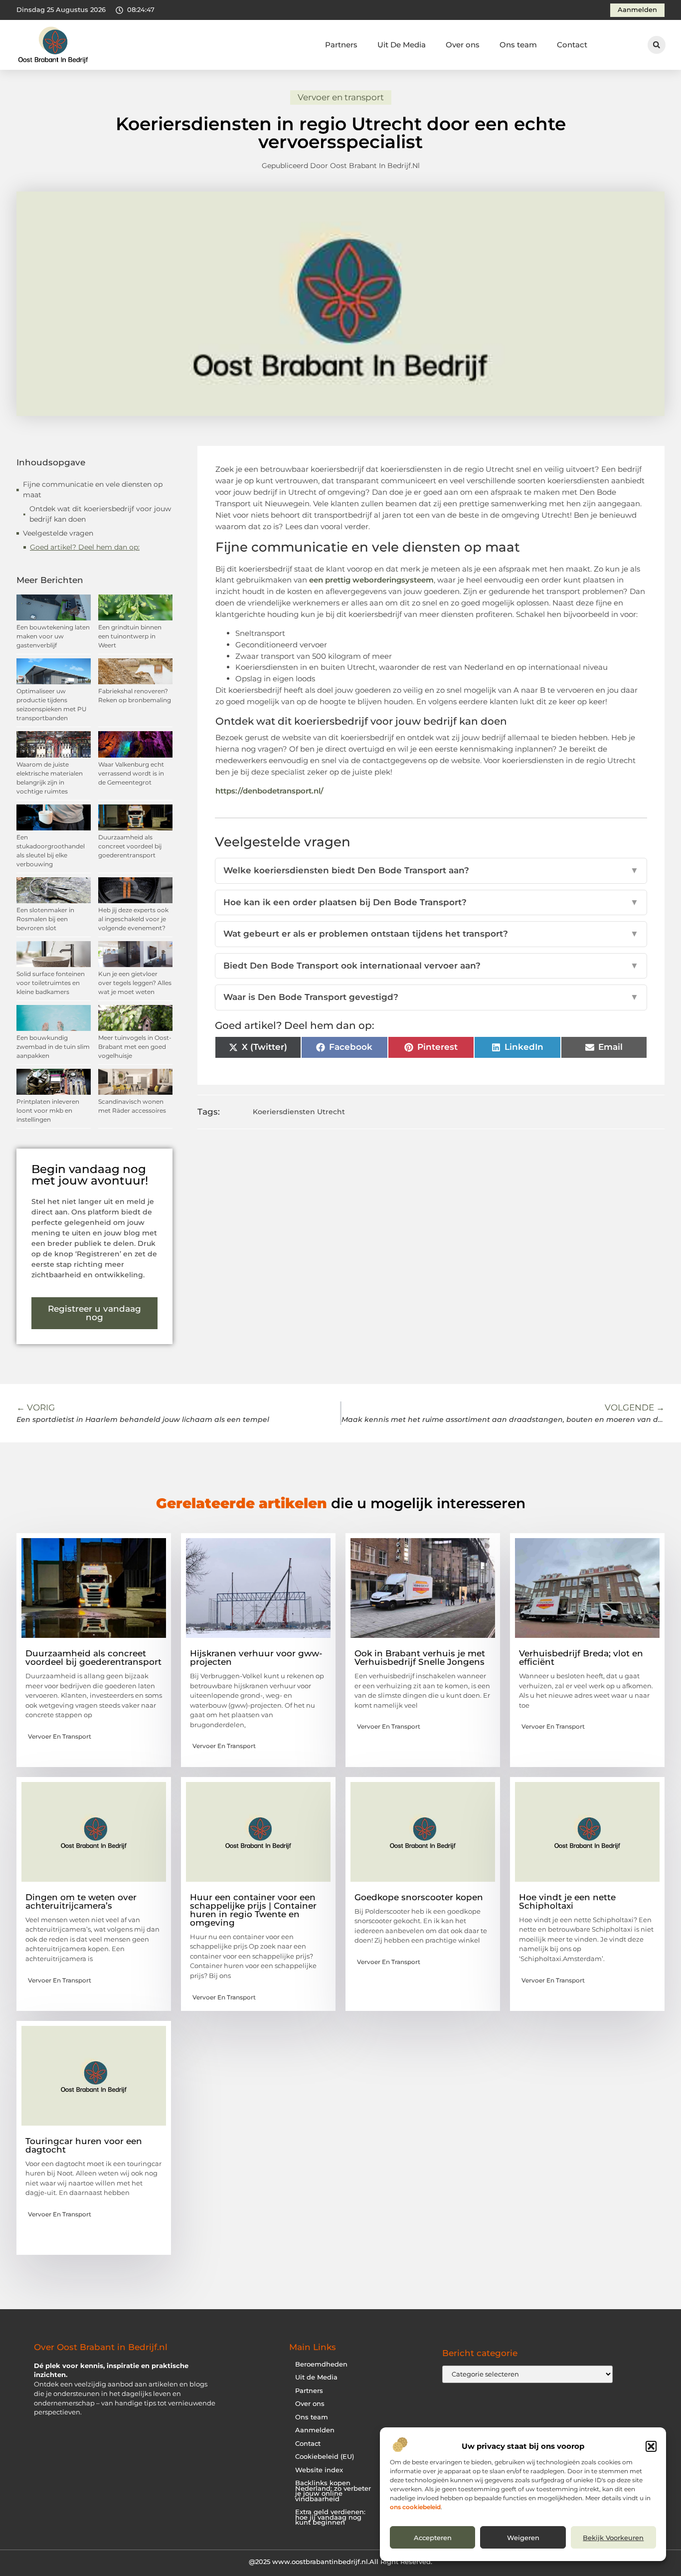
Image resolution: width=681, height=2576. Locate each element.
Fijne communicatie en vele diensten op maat (93, 490)
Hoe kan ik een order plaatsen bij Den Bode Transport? (431, 902)
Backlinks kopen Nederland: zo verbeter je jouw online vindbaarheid (333, 2491)
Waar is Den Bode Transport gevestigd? (431, 997)
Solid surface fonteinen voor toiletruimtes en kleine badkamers (51, 983)
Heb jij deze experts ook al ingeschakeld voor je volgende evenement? (133, 919)
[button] (651, 2446)
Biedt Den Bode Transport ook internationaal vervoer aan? (431, 966)
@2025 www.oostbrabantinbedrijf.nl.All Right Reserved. (340, 2562)
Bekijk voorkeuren (613, 2538)
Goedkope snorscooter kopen (419, 1897)
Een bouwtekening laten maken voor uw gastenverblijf (53, 636)
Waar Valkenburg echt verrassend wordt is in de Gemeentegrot (131, 773)
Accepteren (433, 2538)
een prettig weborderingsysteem (371, 580)
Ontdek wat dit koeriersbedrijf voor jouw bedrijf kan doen (100, 514)
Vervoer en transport (341, 97)
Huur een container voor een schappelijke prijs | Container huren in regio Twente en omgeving (253, 1910)
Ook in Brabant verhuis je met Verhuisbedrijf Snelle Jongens (420, 1658)
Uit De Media (402, 45)
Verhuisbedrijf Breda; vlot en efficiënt (581, 1658)
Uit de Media (316, 2377)
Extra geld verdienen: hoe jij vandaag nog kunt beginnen (330, 2517)
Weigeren (523, 2538)
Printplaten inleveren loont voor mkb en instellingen (48, 1110)
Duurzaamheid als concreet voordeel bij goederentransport (130, 846)
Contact (572, 45)
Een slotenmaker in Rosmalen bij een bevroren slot (45, 919)
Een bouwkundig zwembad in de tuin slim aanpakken (53, 1047)
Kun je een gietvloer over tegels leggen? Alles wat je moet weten (135, 983)
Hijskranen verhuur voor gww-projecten (256, 1658)
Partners (341, 45)
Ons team (518, 45)
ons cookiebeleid (415, 2507)
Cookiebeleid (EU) (325, 2457)
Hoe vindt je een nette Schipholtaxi (567, 1901)
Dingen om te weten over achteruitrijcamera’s (81, 1901)
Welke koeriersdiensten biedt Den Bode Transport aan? (431, 870)
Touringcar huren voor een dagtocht (84, 2145)
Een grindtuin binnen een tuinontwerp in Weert (130, 636)
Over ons (463, 45)
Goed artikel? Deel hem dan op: (85, 547)
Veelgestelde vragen (58, 533)
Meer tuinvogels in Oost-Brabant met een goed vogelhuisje (135, 1047)
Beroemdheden (321, 2364)
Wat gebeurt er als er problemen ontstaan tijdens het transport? (431, 934)
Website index (319, 2470)
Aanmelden (315, 2430)
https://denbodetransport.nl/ (269, 791)
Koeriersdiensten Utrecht (299, 1112)
